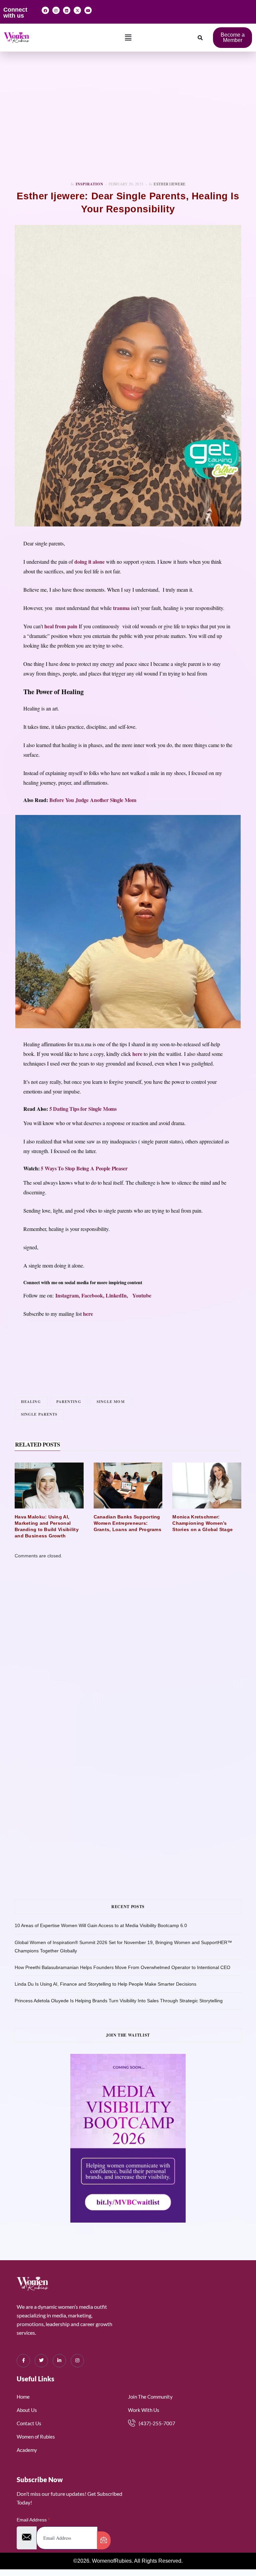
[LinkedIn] (59, 2361)
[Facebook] (45, 10)
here (137, 1054)
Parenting (69, 1402)
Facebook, (93, 1295)
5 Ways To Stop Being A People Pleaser (84, 1168)
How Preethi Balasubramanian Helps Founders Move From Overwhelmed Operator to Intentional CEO (122, 1967)
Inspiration (89, 184)
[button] (128, 38)
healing (31, 1402)
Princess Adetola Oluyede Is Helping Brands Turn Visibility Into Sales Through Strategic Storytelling (119, 2001)
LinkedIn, (117, 1295)
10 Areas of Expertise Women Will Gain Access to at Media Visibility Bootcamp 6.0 (101, 1925)
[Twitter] (41, 2361)
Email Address (33, 2520)
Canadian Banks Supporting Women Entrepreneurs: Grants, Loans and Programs (127, 1523)
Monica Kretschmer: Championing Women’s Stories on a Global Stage (202, 1523)
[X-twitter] (77, 10)
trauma (121, 608)
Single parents (39, 1414)
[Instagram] (56, 10)
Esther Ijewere (169, 184)
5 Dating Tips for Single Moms (83, 1109)
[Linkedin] (67, 10)
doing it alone (89, 562)
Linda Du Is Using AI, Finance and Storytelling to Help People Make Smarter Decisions (105, 1984)
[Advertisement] (128, 116)
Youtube (140, 1295)
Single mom (111, 1402)
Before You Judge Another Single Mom (93, 800)
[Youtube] (88, 10)
